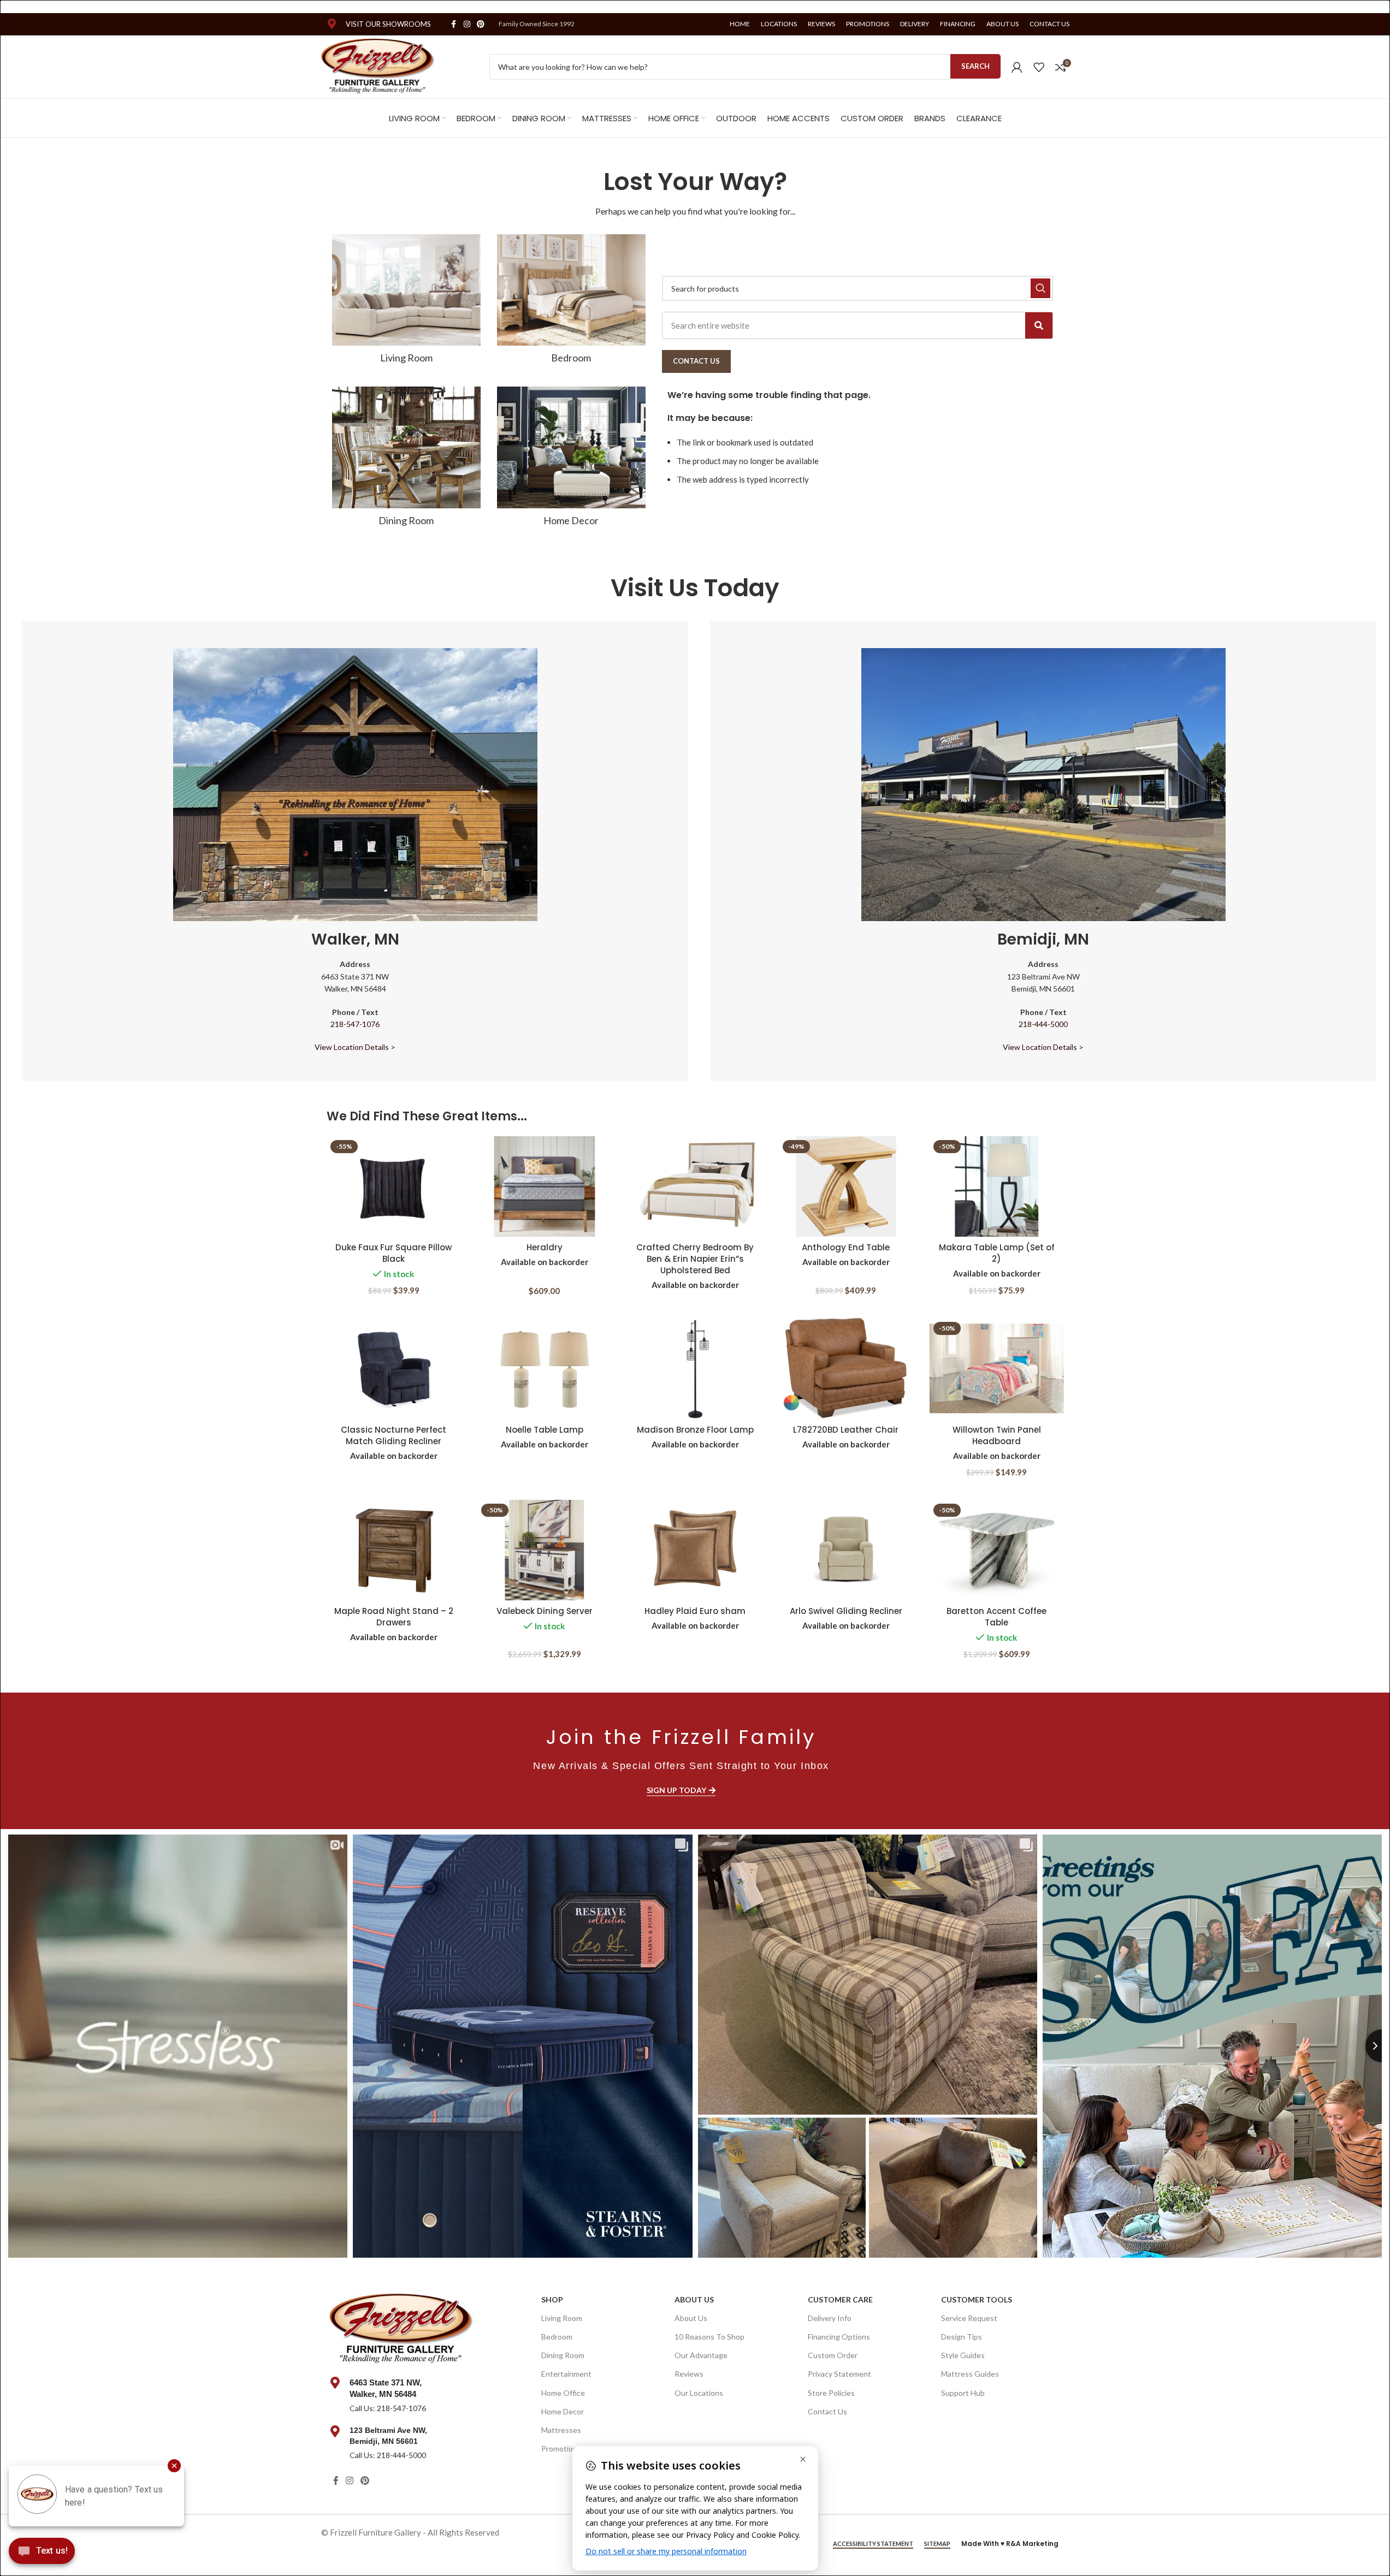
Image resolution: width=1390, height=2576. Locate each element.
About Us (694, 2299)
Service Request (969, 2318)
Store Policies (831, 2393)
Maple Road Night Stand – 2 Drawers (394, 1617)
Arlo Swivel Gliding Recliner (846, 1611)
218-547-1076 (355, 1024)
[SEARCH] (1040, 288)
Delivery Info (830, 2318)
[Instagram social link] (467, 24)
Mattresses (561, 2430)
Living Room (562, 2318)
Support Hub (963, 2393)
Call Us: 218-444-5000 (388, 2455)
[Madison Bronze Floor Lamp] (695, 1369)
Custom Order (833, 2355)
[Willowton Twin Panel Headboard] (997, 1369)
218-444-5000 (1043, 1024)
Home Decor (563, 2411)
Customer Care (840, 2299)
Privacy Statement (839, 2374)
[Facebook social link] (454, 24)
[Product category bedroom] (571, 302)
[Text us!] (42, 2554)
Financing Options (839, 2337)
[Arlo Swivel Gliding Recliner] (846, 1550)
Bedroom (557, 2337)
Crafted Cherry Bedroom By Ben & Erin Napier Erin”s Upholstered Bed (695, 1259)
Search (975, 66)
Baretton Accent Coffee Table (996, 1617)
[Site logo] (378, 66)
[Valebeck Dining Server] (545, 1550)
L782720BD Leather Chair (846, 1430)
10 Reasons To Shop (709, 2337)
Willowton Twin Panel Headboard (997, 1435)
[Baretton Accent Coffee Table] (997, 1550)
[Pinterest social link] (481, 24)
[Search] (1039, 325)
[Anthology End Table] (846, 1187)
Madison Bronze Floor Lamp (695, 1430)
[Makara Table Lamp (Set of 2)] (997, 1187)
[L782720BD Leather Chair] (846, 1369)
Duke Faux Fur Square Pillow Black (394, 1253)
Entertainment (566, 2374)
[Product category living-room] (406, 302)
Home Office (563, 2393)
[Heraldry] (545, 1187)
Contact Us (827, 2411)
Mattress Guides (970, 2374)
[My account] (1017, 67)
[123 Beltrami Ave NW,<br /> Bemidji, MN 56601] (335, 2431)
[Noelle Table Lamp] (545, 1369)
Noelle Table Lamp (545, 1430)
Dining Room (563, 2355)
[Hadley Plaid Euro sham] (695, 1550)
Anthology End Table (846, 1247)
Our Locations (699, 2393)
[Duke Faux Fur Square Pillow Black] (394, 1187)
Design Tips (962, 2337)
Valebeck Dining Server (545, 1611)
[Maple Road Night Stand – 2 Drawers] (394, 1550)
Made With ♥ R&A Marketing (1010, 2544)
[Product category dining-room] (406, 460)
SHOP (552, 2299)
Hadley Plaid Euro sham (695, 1611)
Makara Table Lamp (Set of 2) (997, 1253)
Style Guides (963, 2355)
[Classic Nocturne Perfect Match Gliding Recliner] (394, 1369)
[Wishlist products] (1039, 67)
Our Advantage (701, 2355)
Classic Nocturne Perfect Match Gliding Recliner (394, 1435)
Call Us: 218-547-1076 (388, 2408)
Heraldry (545, 1247)
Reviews (689, 2374)
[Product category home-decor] (571, 460)
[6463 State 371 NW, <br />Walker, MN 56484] (335, 2383)
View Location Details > (355, 1047)
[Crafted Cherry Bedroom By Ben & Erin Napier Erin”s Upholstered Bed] (695, 1187)
